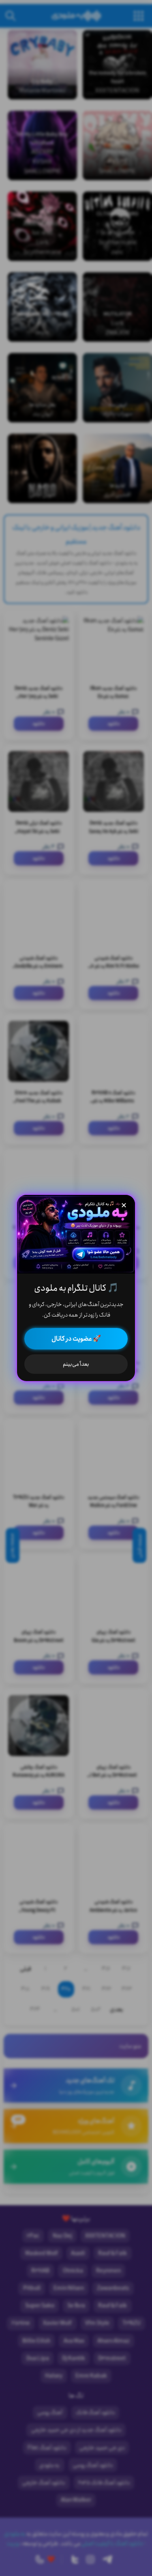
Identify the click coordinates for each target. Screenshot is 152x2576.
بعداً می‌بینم (76, 1364)
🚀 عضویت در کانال (76, 1339)
